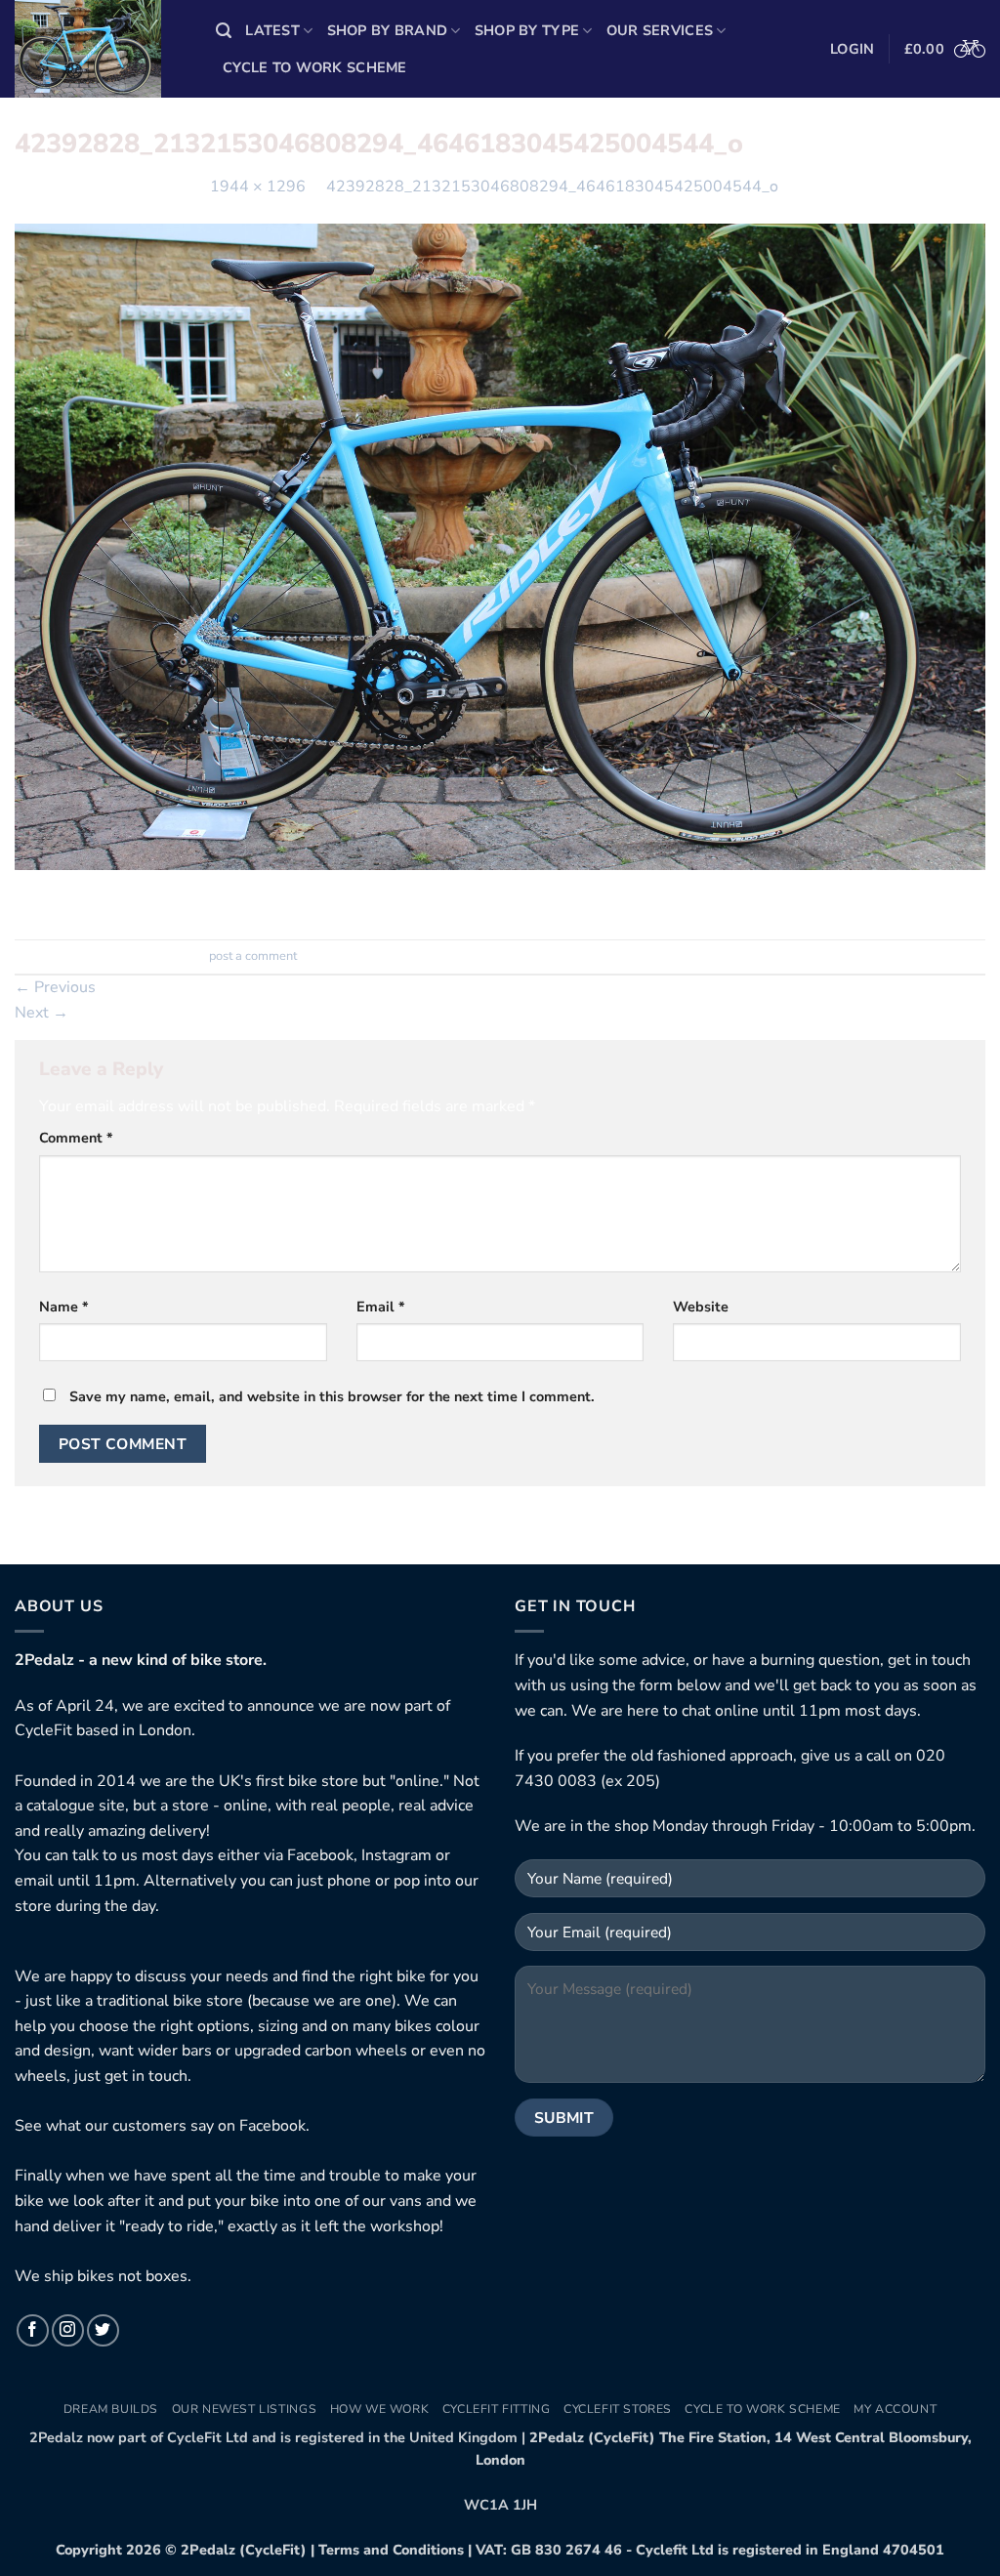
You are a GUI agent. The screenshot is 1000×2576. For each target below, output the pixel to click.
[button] (224, 31)
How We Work (380, 2409)
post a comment (253, 956)
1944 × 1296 (258, 187)
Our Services (660, 30)
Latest (272, 30)
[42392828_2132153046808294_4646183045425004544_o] (500, 546)
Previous (55, 987)
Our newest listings (245, 2409)
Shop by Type (527, 30)
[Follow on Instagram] (68, 2330)
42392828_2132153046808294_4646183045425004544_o (552, 187)
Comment (76, 1138)
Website (701, 1307)
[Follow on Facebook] (33, 2330)
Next (42, 1013)
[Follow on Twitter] (103, 2330)
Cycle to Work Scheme (315, 67)
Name (64, 1307)
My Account (895, 2409)
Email (381, 1307)
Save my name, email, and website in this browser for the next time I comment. (332, 1396)
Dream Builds (111, 2409)
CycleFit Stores (618, 2409)
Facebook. (274, 2126)
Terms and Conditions (391, 2550)
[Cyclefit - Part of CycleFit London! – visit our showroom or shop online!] (101, 49)
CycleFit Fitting (497, 2409)
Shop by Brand (388, 30)
